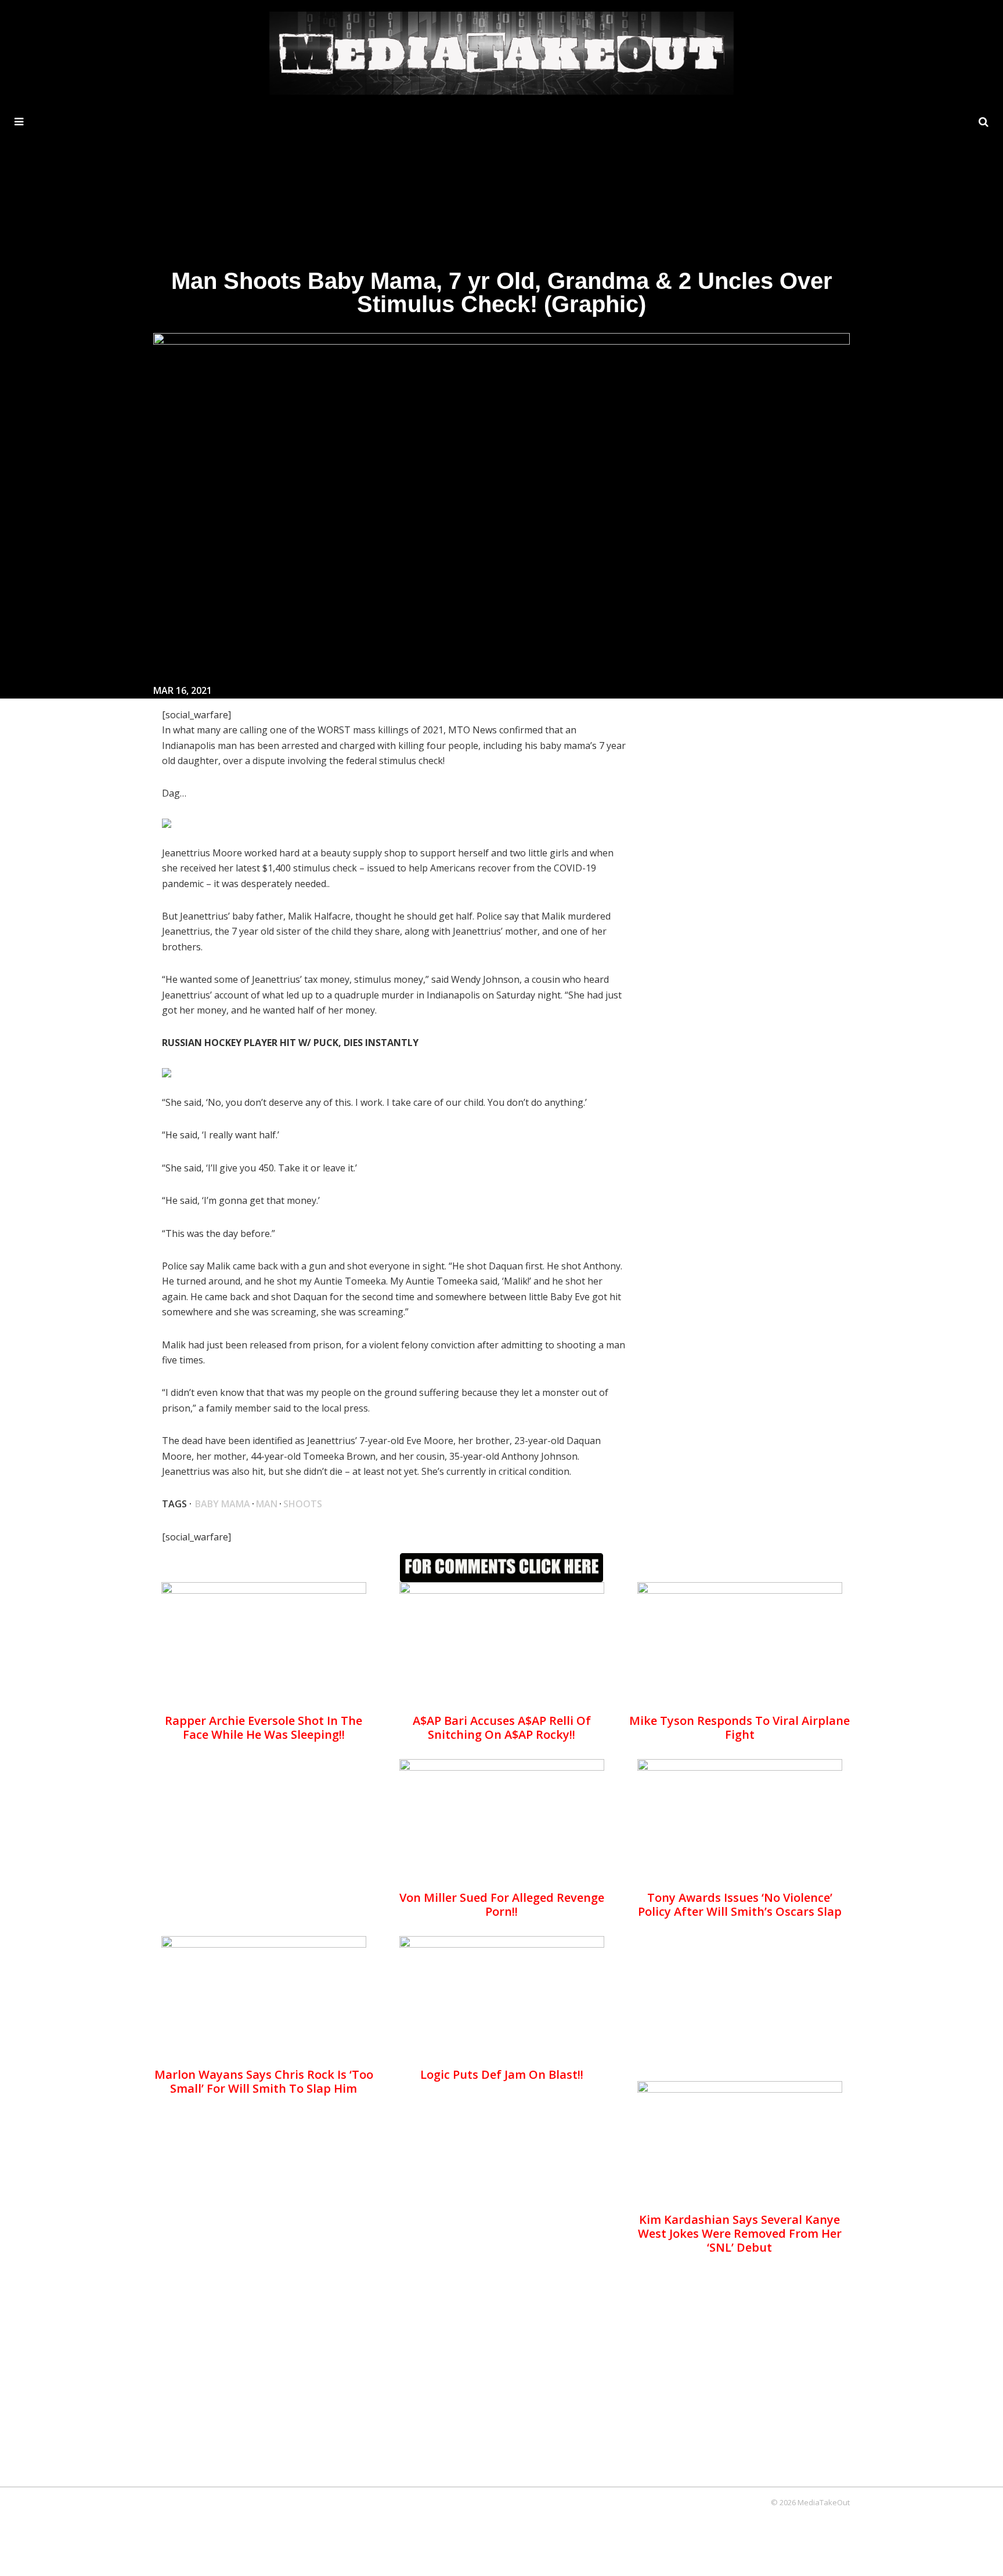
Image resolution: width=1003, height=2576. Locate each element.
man (267, 1504)
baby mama (223, 1504)
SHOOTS (303, 1504)
